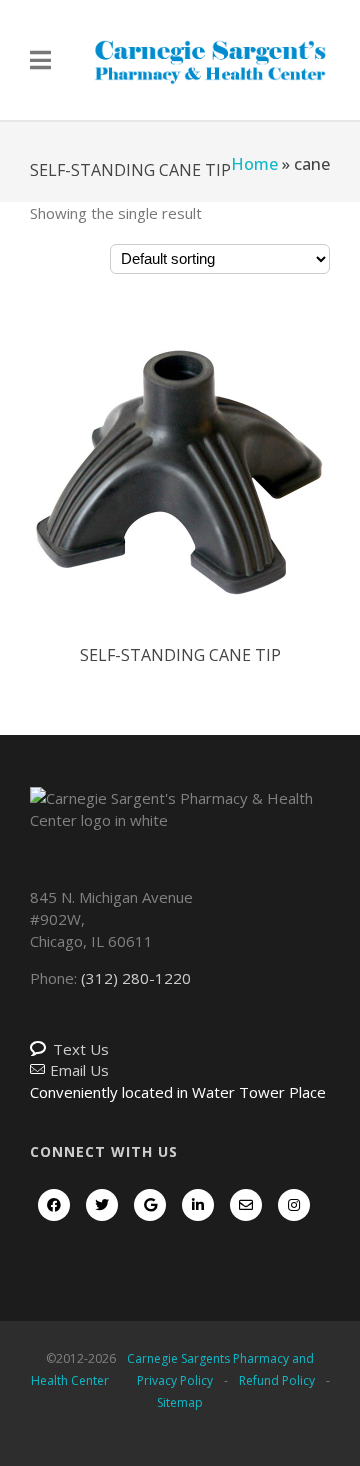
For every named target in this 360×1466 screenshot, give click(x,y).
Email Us (79, 1070)
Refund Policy (277, 1380)
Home (254, 164)
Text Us (81, 1049)
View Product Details (180, 495)
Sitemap (180, 1402)
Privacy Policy (175, 1380)
